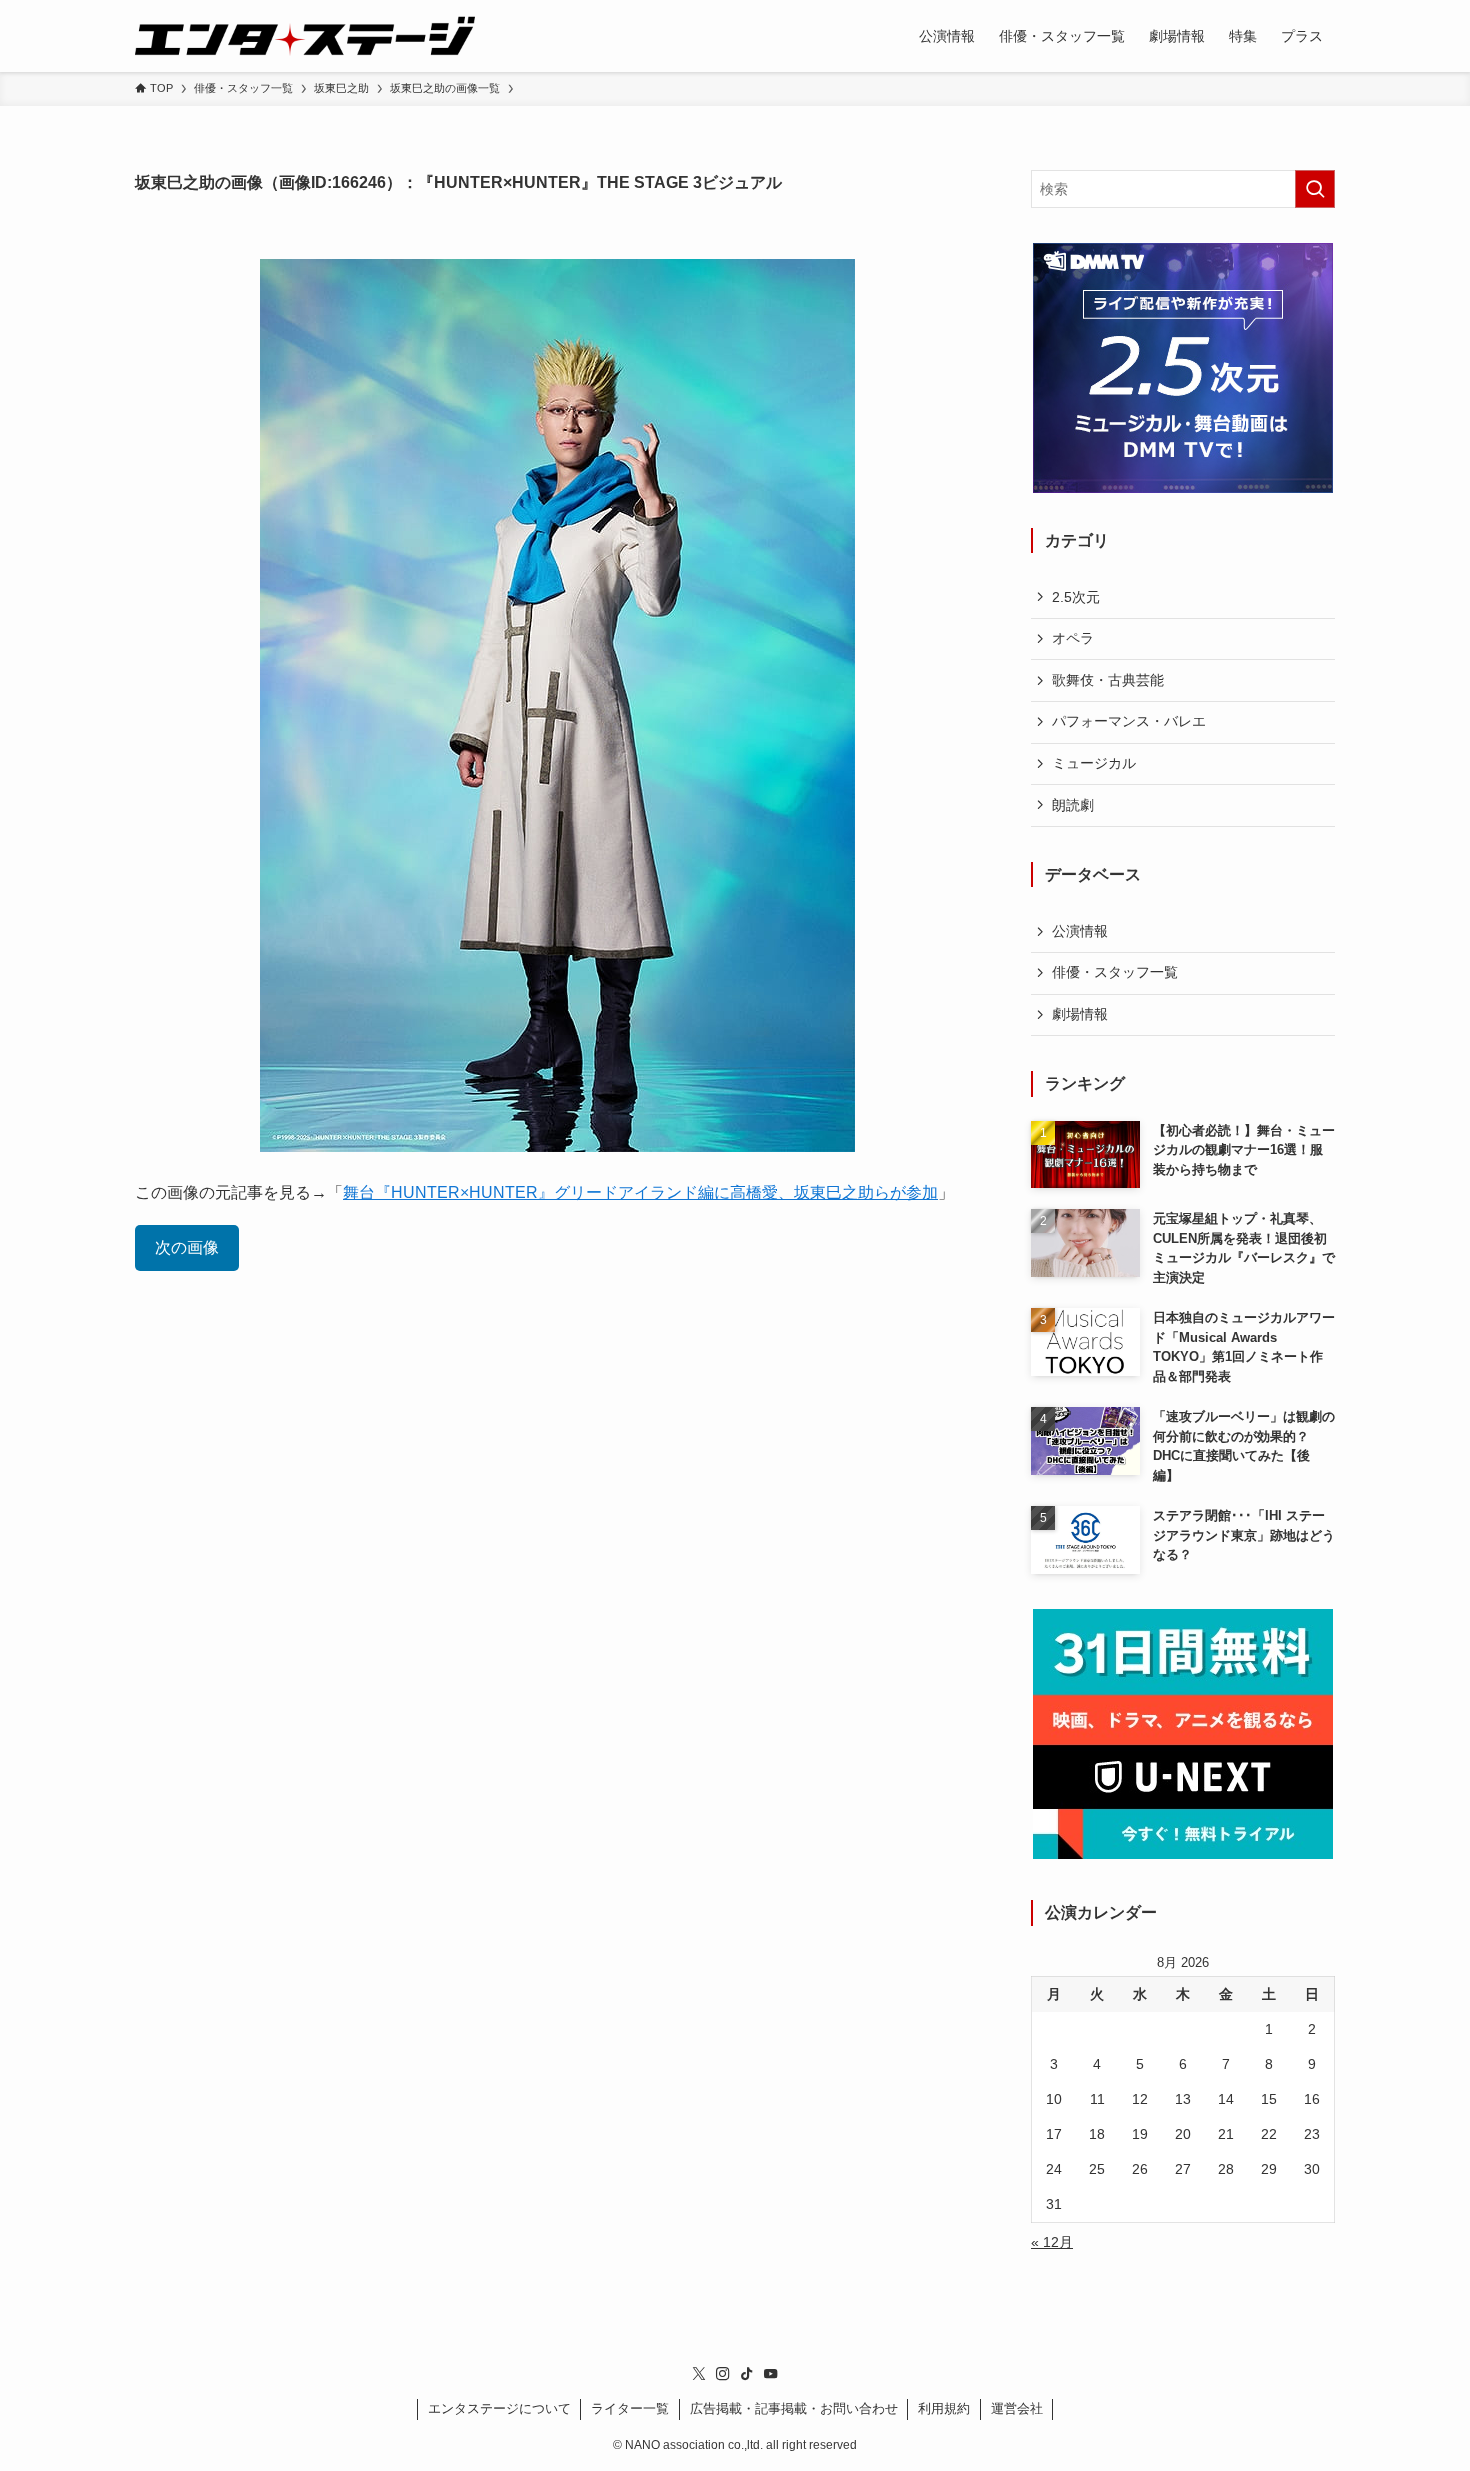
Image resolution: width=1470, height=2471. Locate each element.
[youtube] (771, 2374)
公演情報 (1080, 931)
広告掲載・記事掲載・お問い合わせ (794, 2408)
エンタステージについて (499, 2408)
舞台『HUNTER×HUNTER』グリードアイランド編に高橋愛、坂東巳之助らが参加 (640, 1192)
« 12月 (1052, 2242)
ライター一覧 (630, 2408)
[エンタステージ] (305, 36)
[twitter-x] (699, 2374)
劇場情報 (1080, 1014)
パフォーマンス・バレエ (1129, 721)
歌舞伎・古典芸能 (1108, 680)
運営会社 (1017, 2408)
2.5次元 (1076, 597)
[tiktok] (747, 2374)
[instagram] (723, 2374)
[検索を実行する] (1315, 189)
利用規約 (944, 2408)
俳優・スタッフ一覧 (1115, 972)
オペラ (1073, 638)
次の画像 (187, 1247)
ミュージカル (1094, 763)
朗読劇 (1073, 805)
